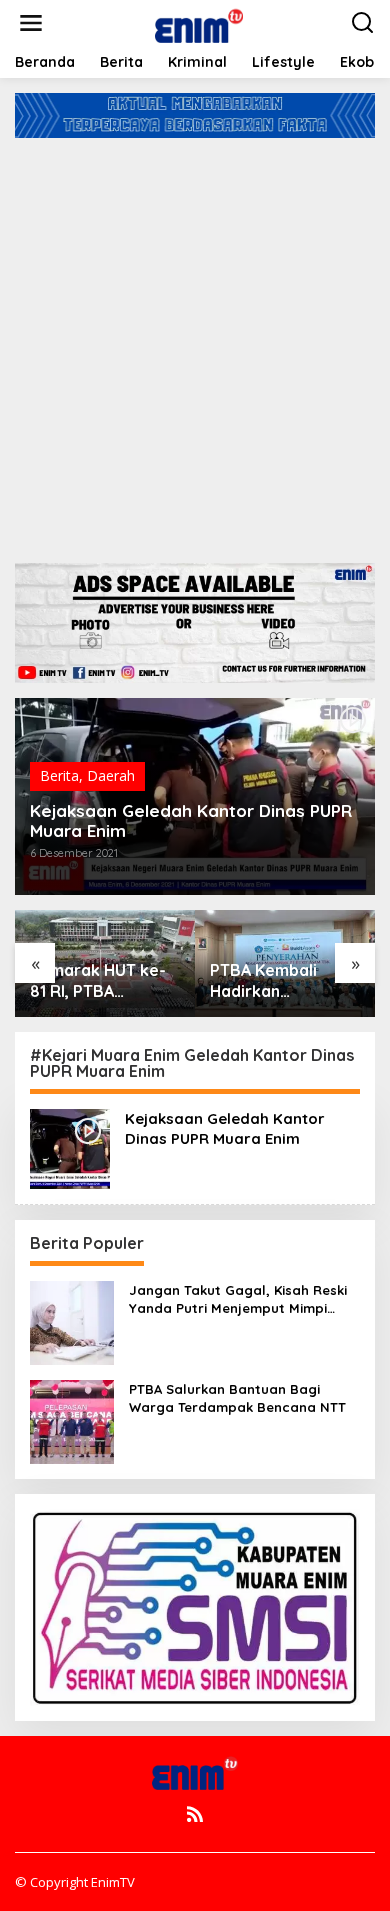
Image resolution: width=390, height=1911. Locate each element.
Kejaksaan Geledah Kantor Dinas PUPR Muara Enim (191, 821)
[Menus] (31, 23)
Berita (59, 775)
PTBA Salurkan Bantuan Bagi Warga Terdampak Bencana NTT (237, 1398)
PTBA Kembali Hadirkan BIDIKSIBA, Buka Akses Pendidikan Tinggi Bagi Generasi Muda (100, 981)
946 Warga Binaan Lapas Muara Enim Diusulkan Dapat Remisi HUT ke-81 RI (285, 981)
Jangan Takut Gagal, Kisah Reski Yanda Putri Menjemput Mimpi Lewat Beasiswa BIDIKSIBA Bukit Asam (238, 1299)
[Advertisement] (195, 343)
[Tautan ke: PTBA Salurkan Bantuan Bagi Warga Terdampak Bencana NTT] (72, 1419)
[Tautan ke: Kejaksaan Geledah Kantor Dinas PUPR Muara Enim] (70, 1146)
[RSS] (195, 1814)
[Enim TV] (199, 21)
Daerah (111, 775)
